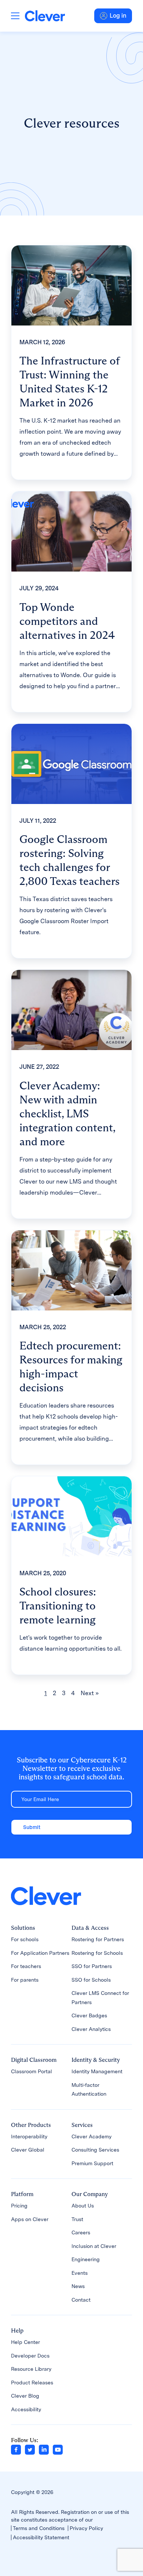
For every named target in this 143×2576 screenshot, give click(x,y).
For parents (25, 1980)
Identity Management (97, 2071)
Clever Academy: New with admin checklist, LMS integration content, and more (67, 1113)
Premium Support (92, 2163)
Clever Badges (89, 2015)
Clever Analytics (91, 2029)
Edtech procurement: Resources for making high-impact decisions (71, 1367)
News (78, 2286)
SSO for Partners (92, 1966)
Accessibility (26, 2409)
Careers (81, 2232)
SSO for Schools (91, 1980)
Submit (32, 1827)
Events (80, 2273)
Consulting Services (95, 2150)
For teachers (26, 1966)
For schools (25, 1939)
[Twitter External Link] (30, 2449)
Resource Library (31, 2369)
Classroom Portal (32, 2071)
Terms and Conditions (39, 2528)
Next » (90, 1693)
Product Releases (32, 2383)
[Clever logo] (45, 16)
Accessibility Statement (41, 2537)
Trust (77, 2219)
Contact (81, 2300)
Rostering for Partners (98, 1939)
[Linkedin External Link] (44, 2449)
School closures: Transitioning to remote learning (58, 1606)
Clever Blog (25, 2396)
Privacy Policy (86, 2528)
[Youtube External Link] (58, 2449)
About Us (83, 2206)
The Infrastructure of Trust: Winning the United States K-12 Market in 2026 (69, 382)
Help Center (25, 2342)
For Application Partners (40, 1953)
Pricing (19, 2206)
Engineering (86, 2259)
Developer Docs (30, 2356)
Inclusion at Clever (94, 2246)
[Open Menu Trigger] (15, 16)
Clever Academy (91, 2136)
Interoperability (29, 2136)
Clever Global (28, 2150)
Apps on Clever (30, 2219)
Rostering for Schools (97, 1953)
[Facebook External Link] (16, 2449)
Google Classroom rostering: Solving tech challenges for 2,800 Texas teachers (69, 860)
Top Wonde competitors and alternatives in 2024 (67, 621)
